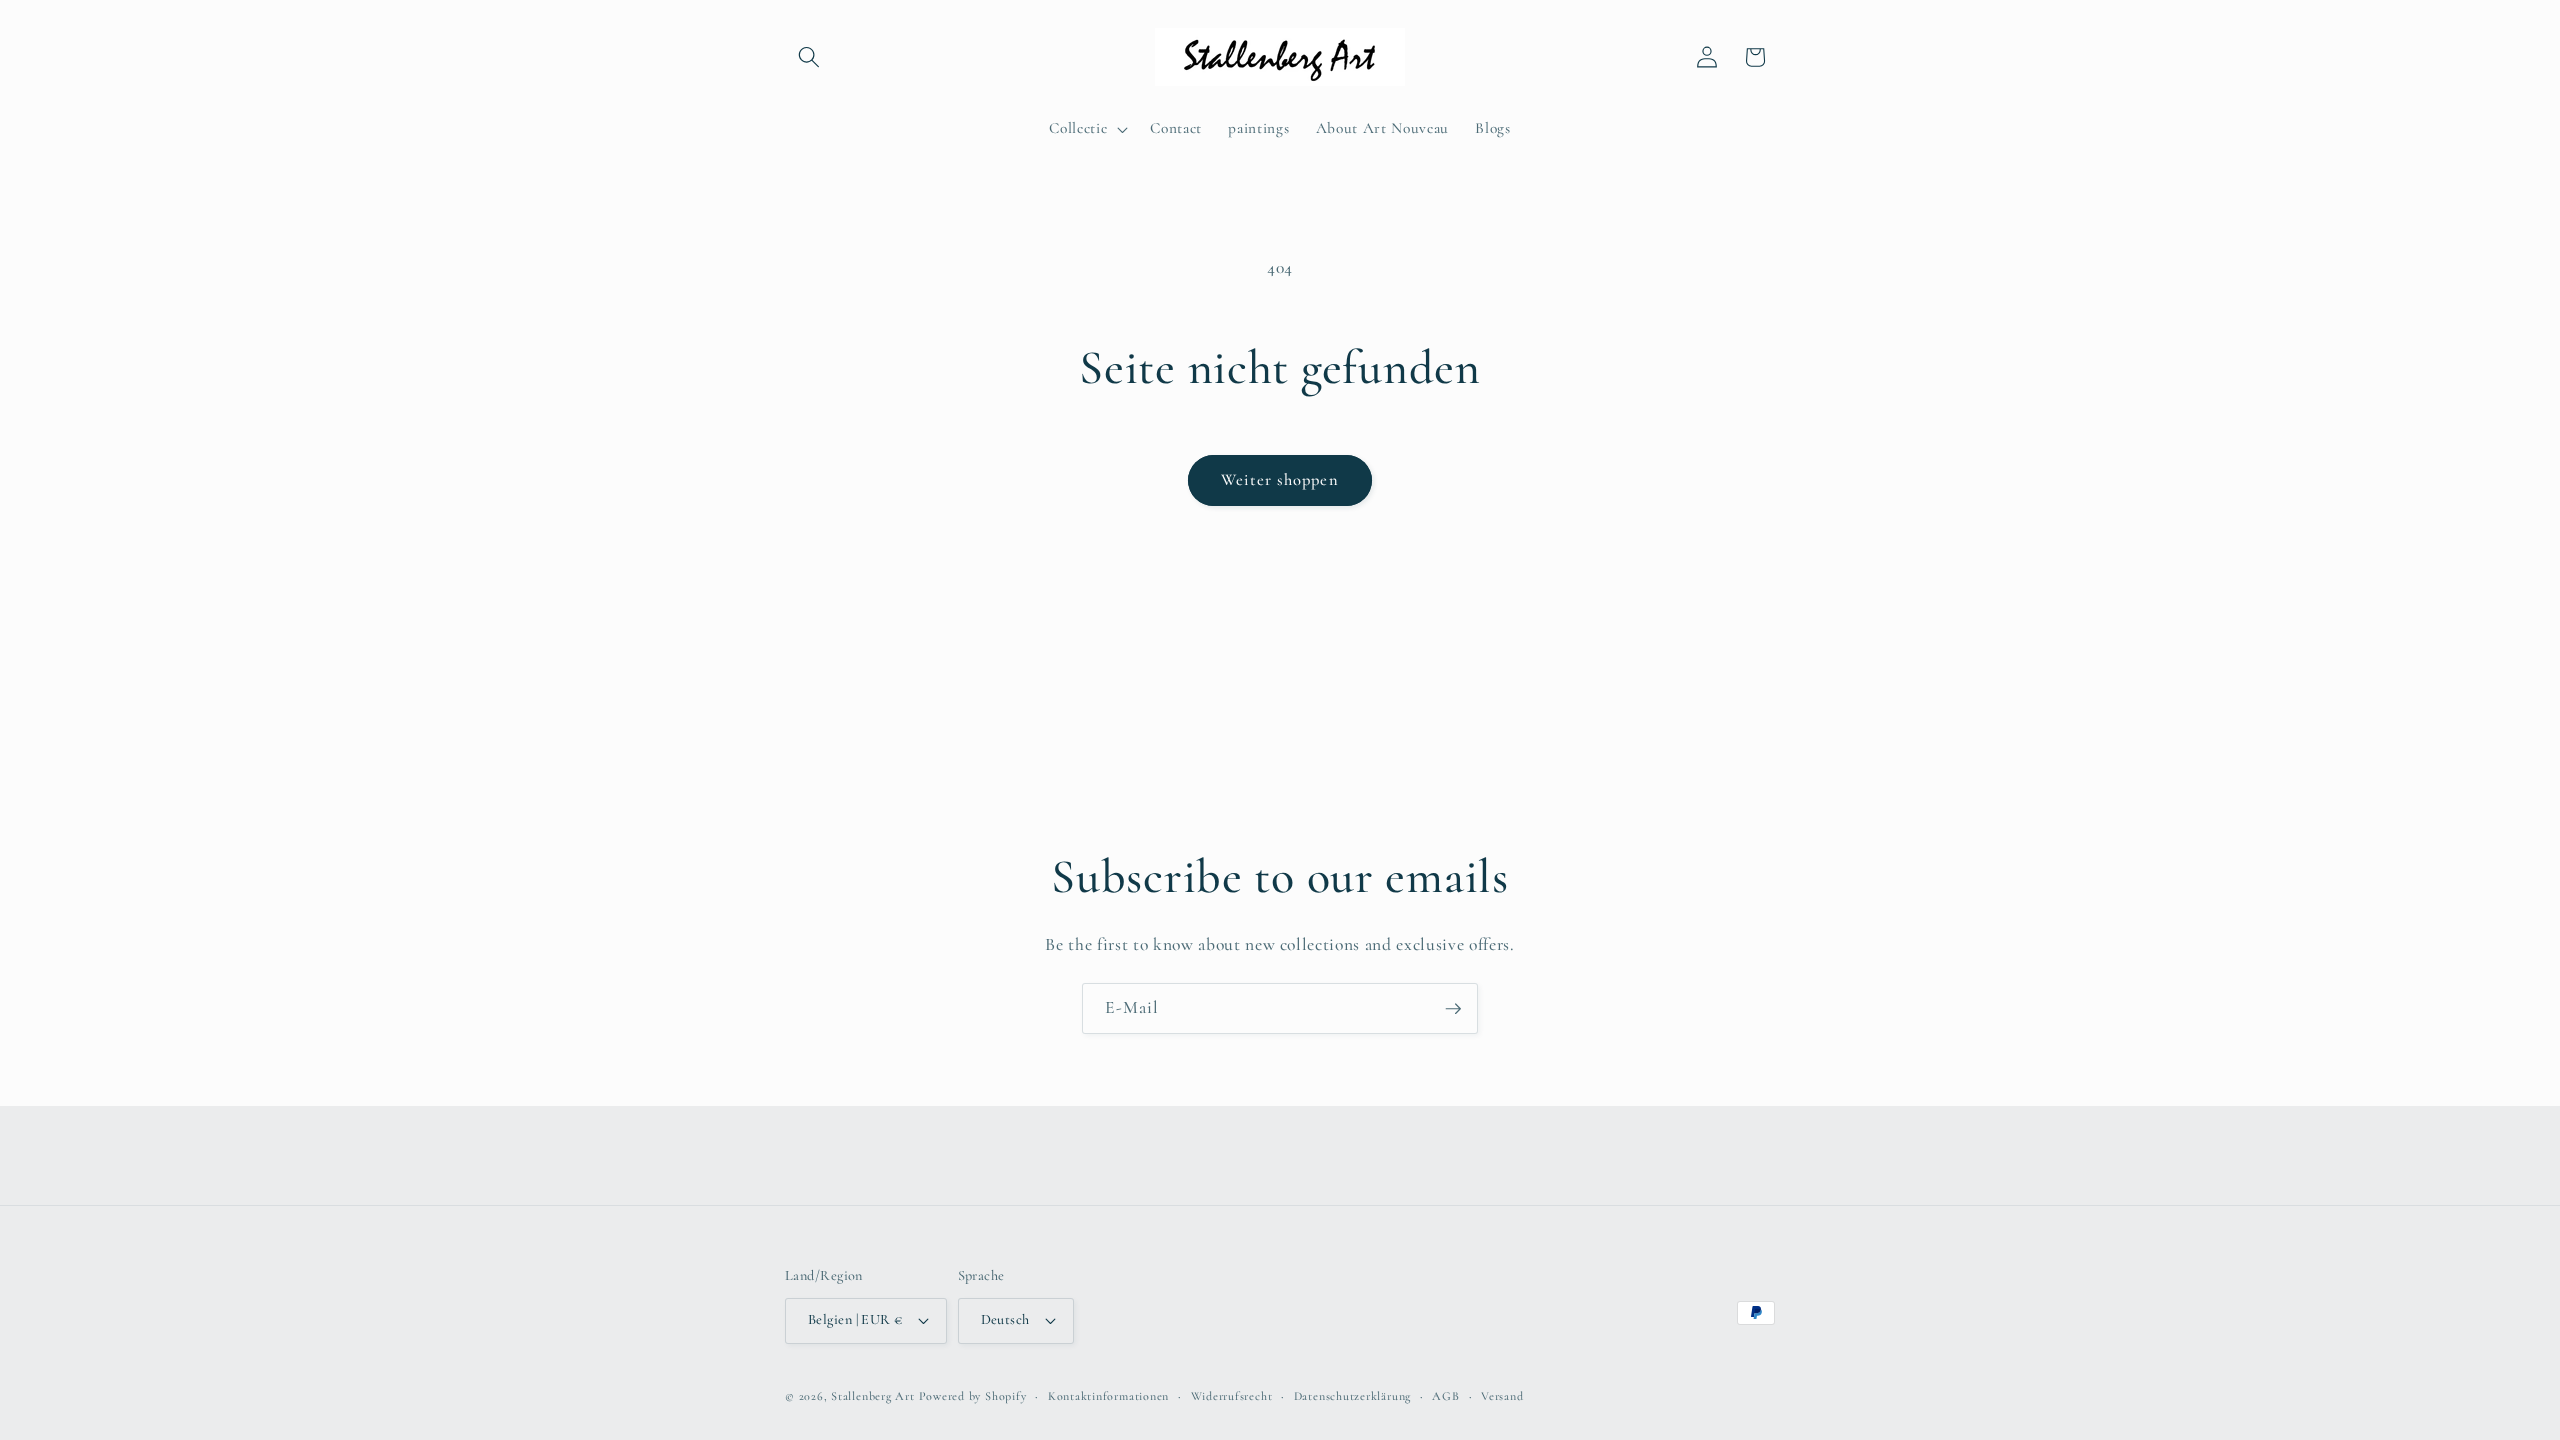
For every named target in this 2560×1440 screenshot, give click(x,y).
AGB (1445, 1396)
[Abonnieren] (1453, 1009)
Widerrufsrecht (1232, 1396)
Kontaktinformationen (1108, 1396)
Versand (1502, 1396)
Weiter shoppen (1279, 480)
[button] (809, 57)
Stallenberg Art (873, 1396)
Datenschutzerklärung (1352, 1396)
